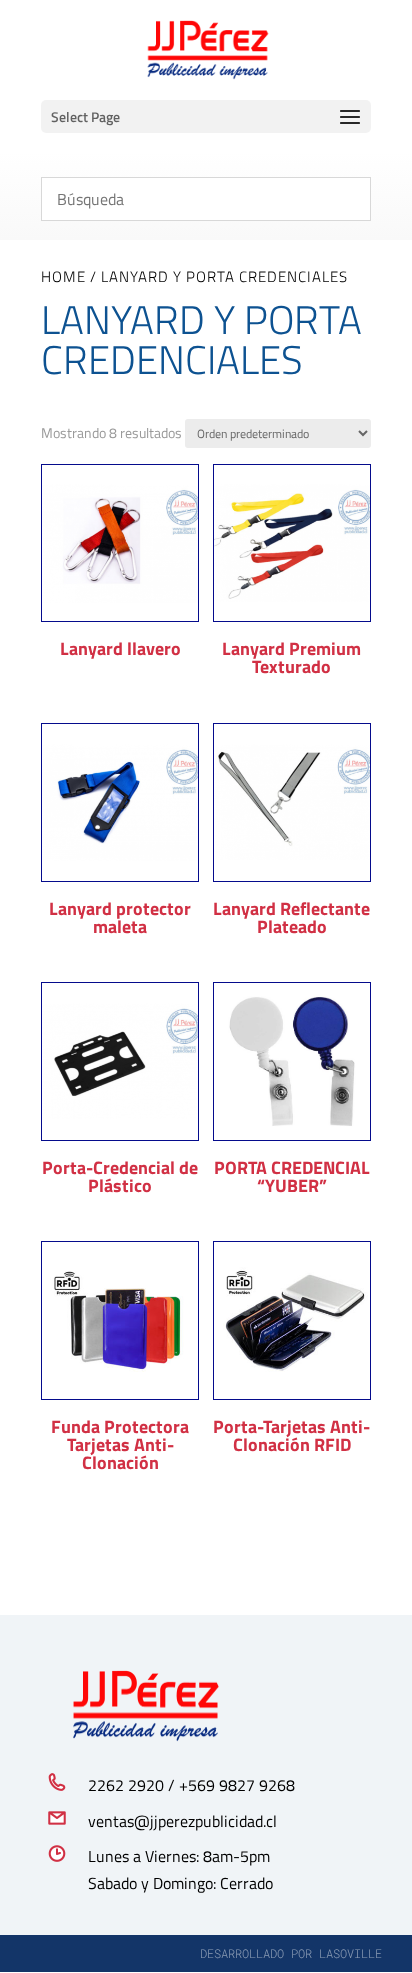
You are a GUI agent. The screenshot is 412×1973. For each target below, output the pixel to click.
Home (63, 276)
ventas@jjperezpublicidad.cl (182, 1821)
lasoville (350, 1953)
